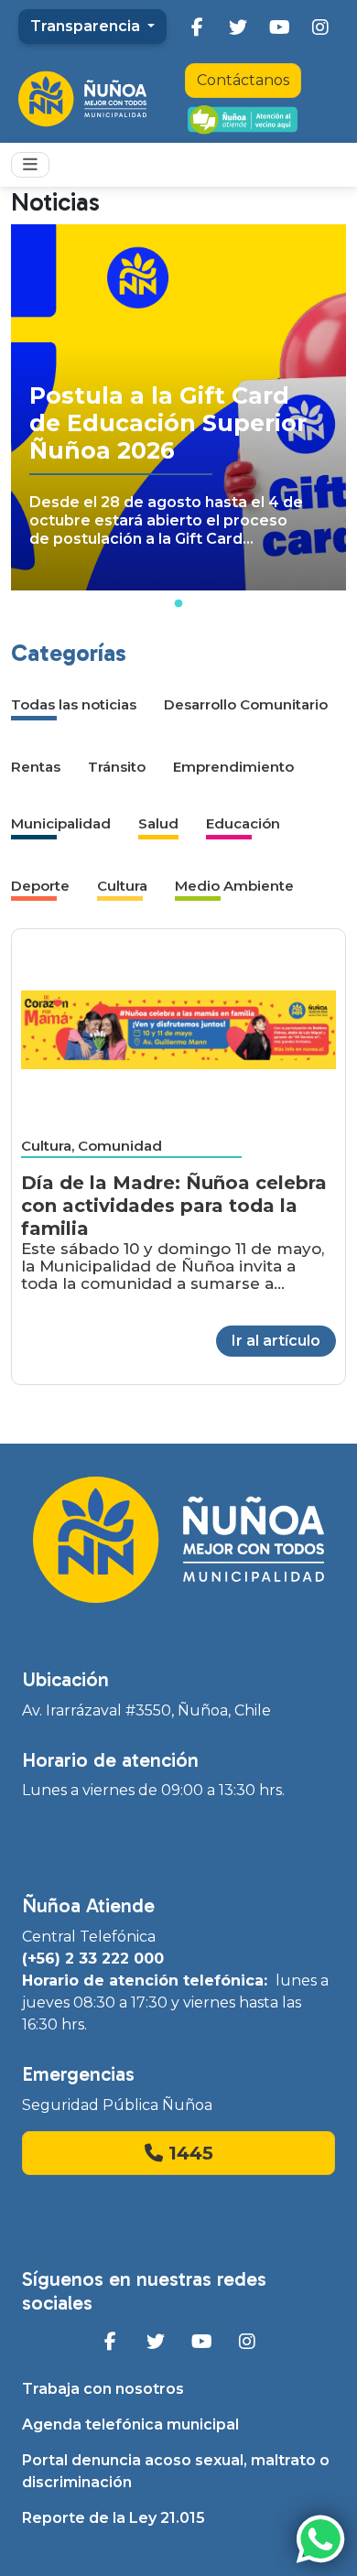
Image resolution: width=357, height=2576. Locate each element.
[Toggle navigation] (30, 165)
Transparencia (87, 26)
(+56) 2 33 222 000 (93, 1959)
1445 (188, 2153)
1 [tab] (178, 604)
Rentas (36, 767)
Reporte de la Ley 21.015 (114, 2518)
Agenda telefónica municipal (130, 2424)
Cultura (122, 886)
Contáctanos (243, 80)
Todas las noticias (74, 704)
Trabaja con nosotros (103, 2389)
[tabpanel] (178, 407)
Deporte (40, 886)
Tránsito (117, 767)
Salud (158, 823)
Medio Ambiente (234, 886)
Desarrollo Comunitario (246, 704)
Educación (243, 823)
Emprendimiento (233, 767)
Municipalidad (61, 823)
